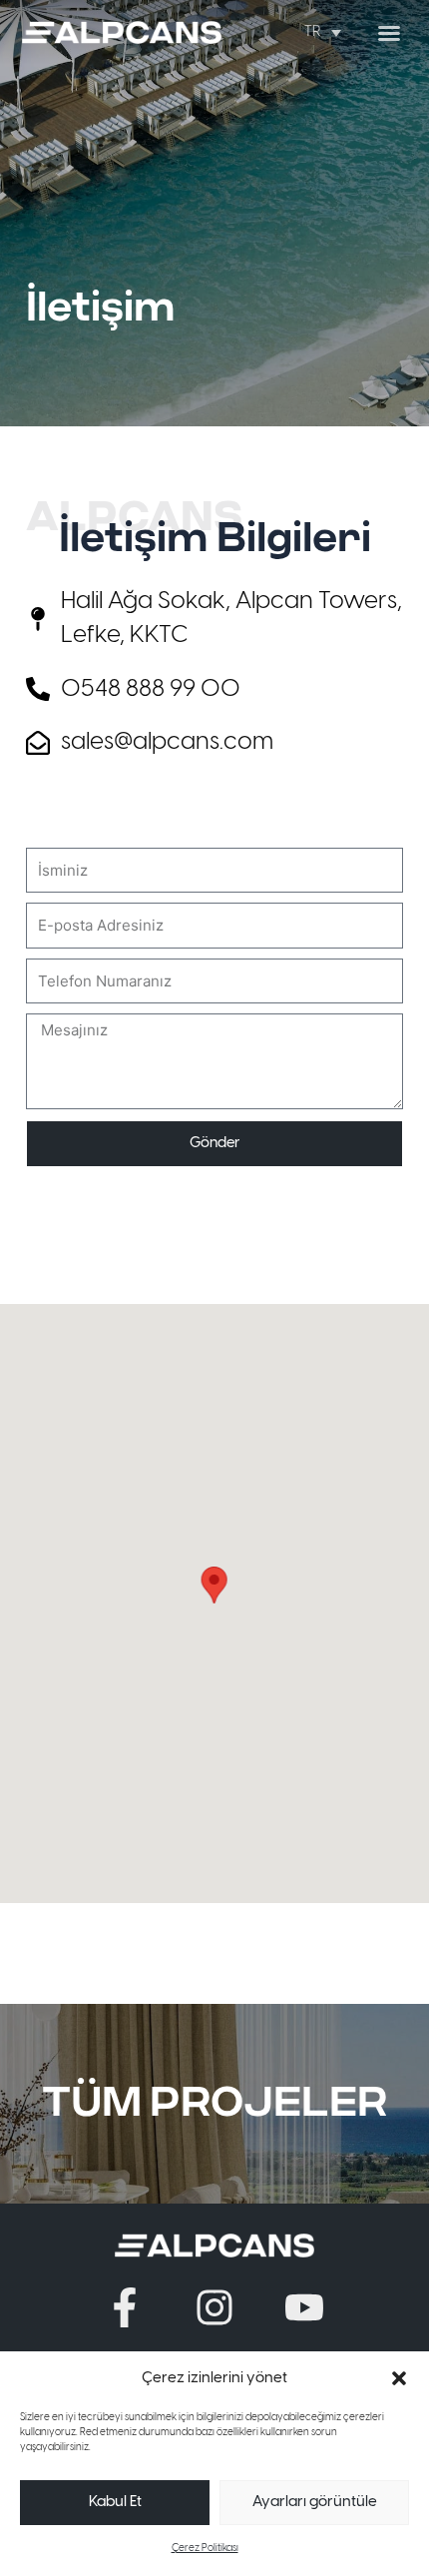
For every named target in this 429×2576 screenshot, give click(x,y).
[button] (399, 2378)
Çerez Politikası (205, 2549)
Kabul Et (115, 2502)
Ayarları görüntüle (315, 2502)
